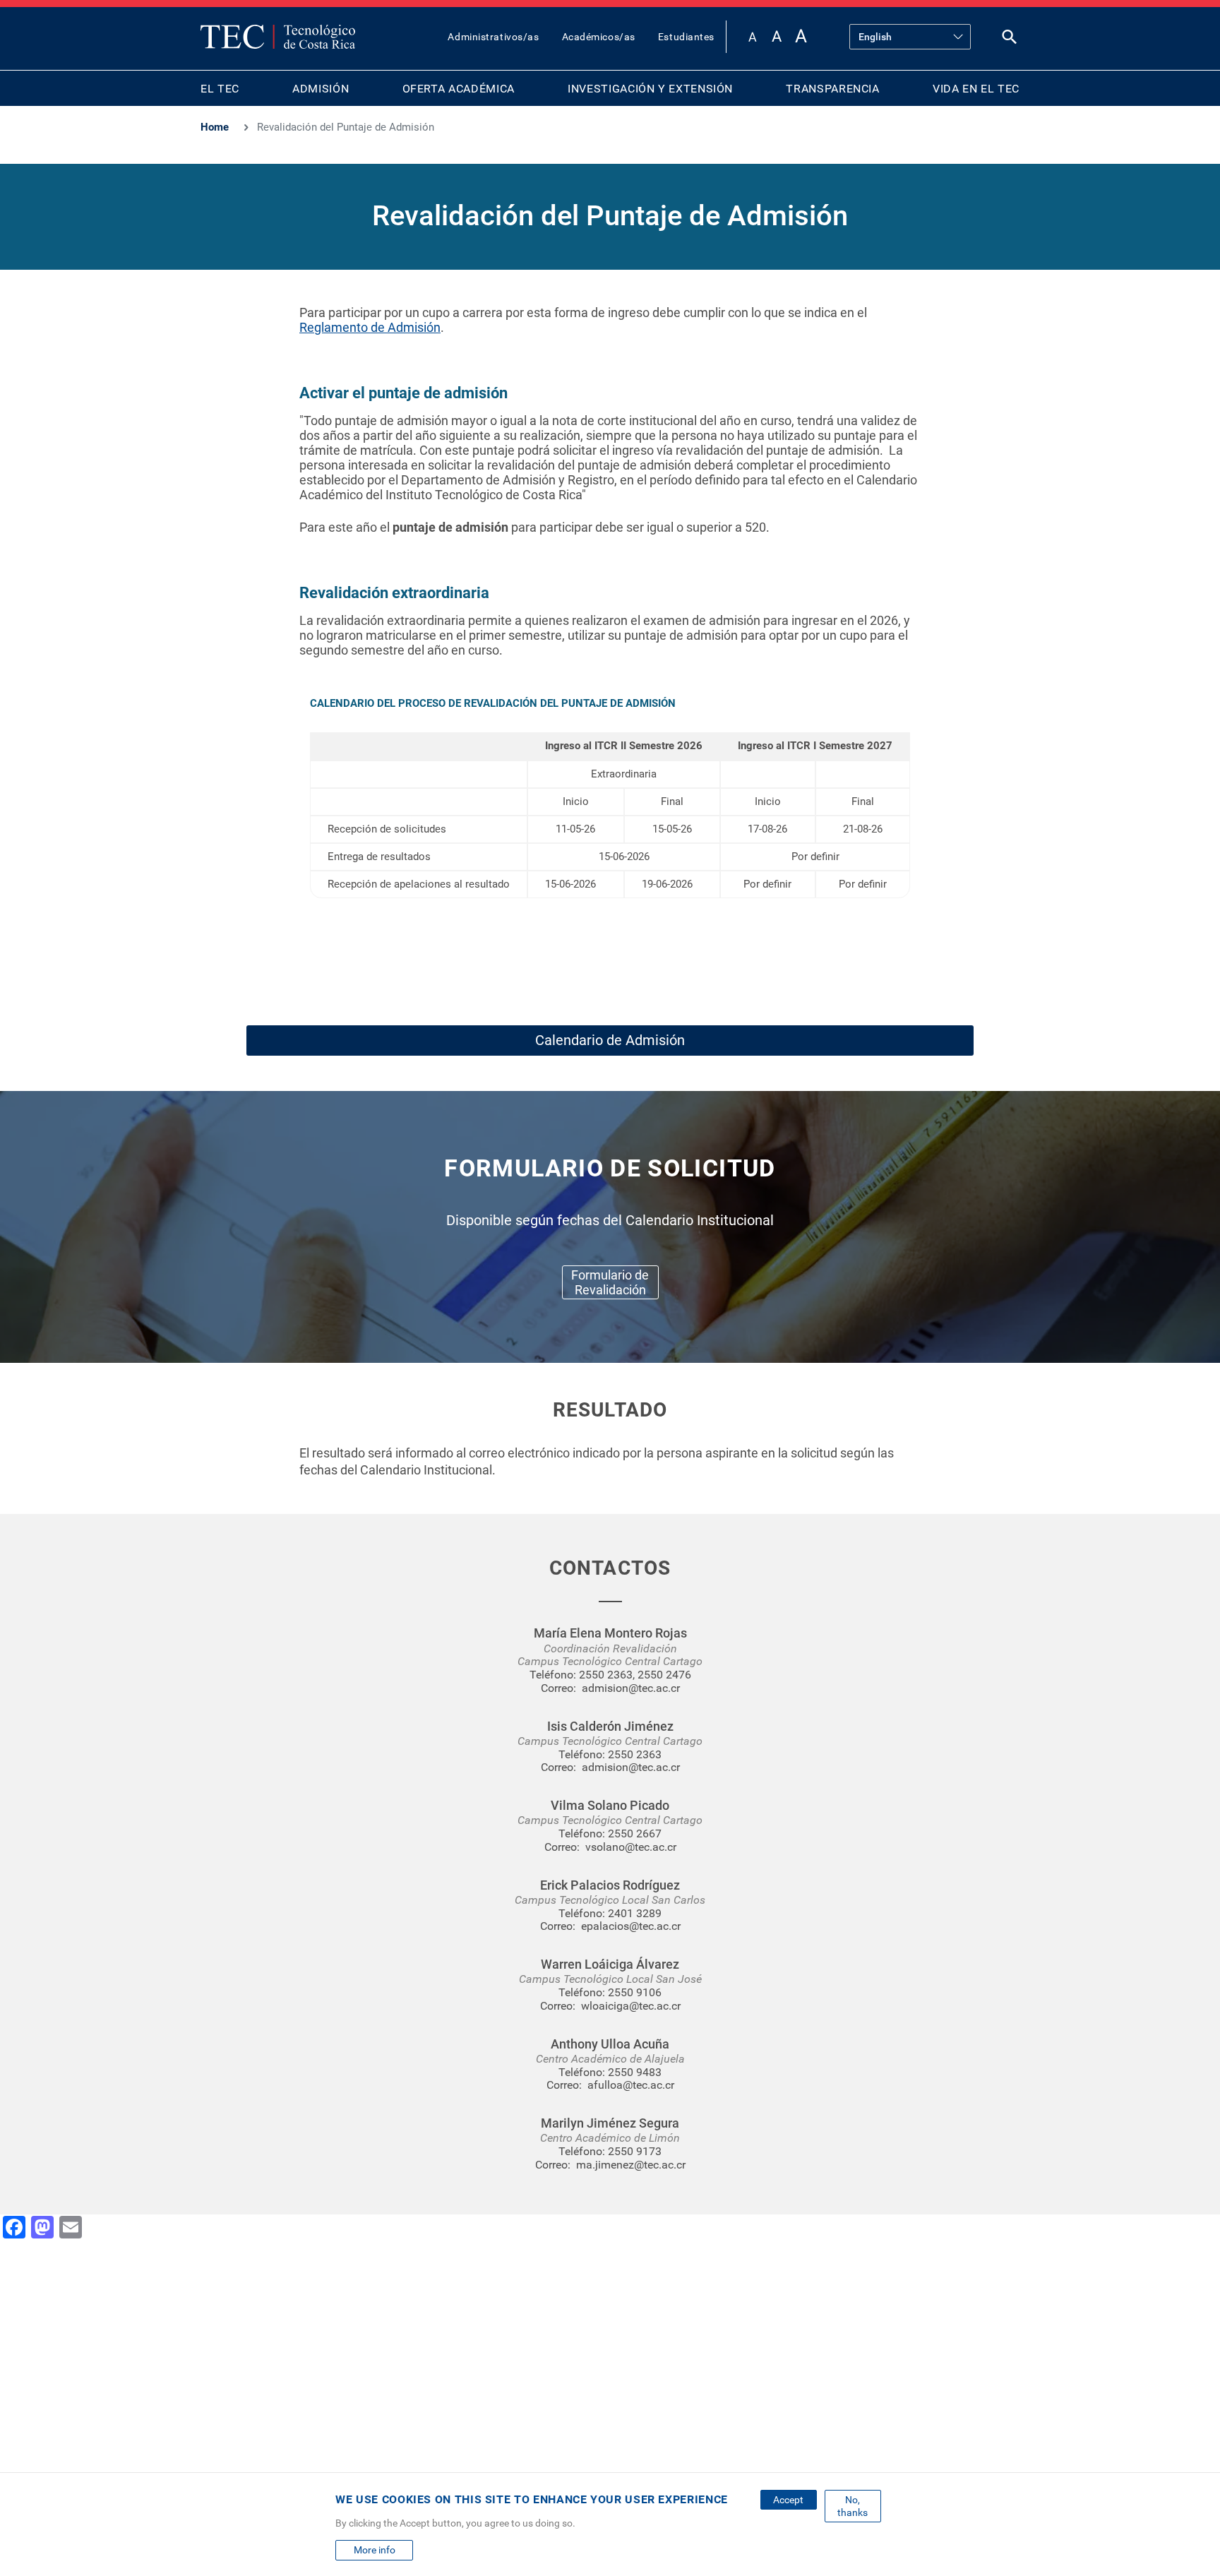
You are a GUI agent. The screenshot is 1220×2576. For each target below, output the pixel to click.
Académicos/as (599, 37)
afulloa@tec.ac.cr (631, 2085)
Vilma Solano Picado (610, 1805)
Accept (788, 2500)
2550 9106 (635, 1992)
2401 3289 (635, 1913)
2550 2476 (664, 1675)
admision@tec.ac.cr (631, 1688)
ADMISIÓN (321, 89)
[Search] (1010, 40)
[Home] (278, 37)
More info (375, 2551)
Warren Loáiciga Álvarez (610, 1964)
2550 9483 (635, 2072)
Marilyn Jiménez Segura (610, 2123)
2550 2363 (606, 1675)
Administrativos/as (493, 37)
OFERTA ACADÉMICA (459, 89)
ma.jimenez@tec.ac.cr (631, 2165)
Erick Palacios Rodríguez (610, 1885)
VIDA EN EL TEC (976, 89)
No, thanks (853, 2506)
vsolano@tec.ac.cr (631, 1847)
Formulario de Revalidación (610, 1282)
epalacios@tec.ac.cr (631, 1926)
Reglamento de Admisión (370, 327)
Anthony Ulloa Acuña (610, 2044)
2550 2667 (635, 1833)
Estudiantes (686, 37)
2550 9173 (635, 2151)
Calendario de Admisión (610, 1040)
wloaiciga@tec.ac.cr (631, 2006)
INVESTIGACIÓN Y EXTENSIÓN (650, 89)
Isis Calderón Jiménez (610, 1726)
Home (215, 127)
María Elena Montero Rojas (610, 1633)
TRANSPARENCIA (832, 89)
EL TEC (220, 89)
